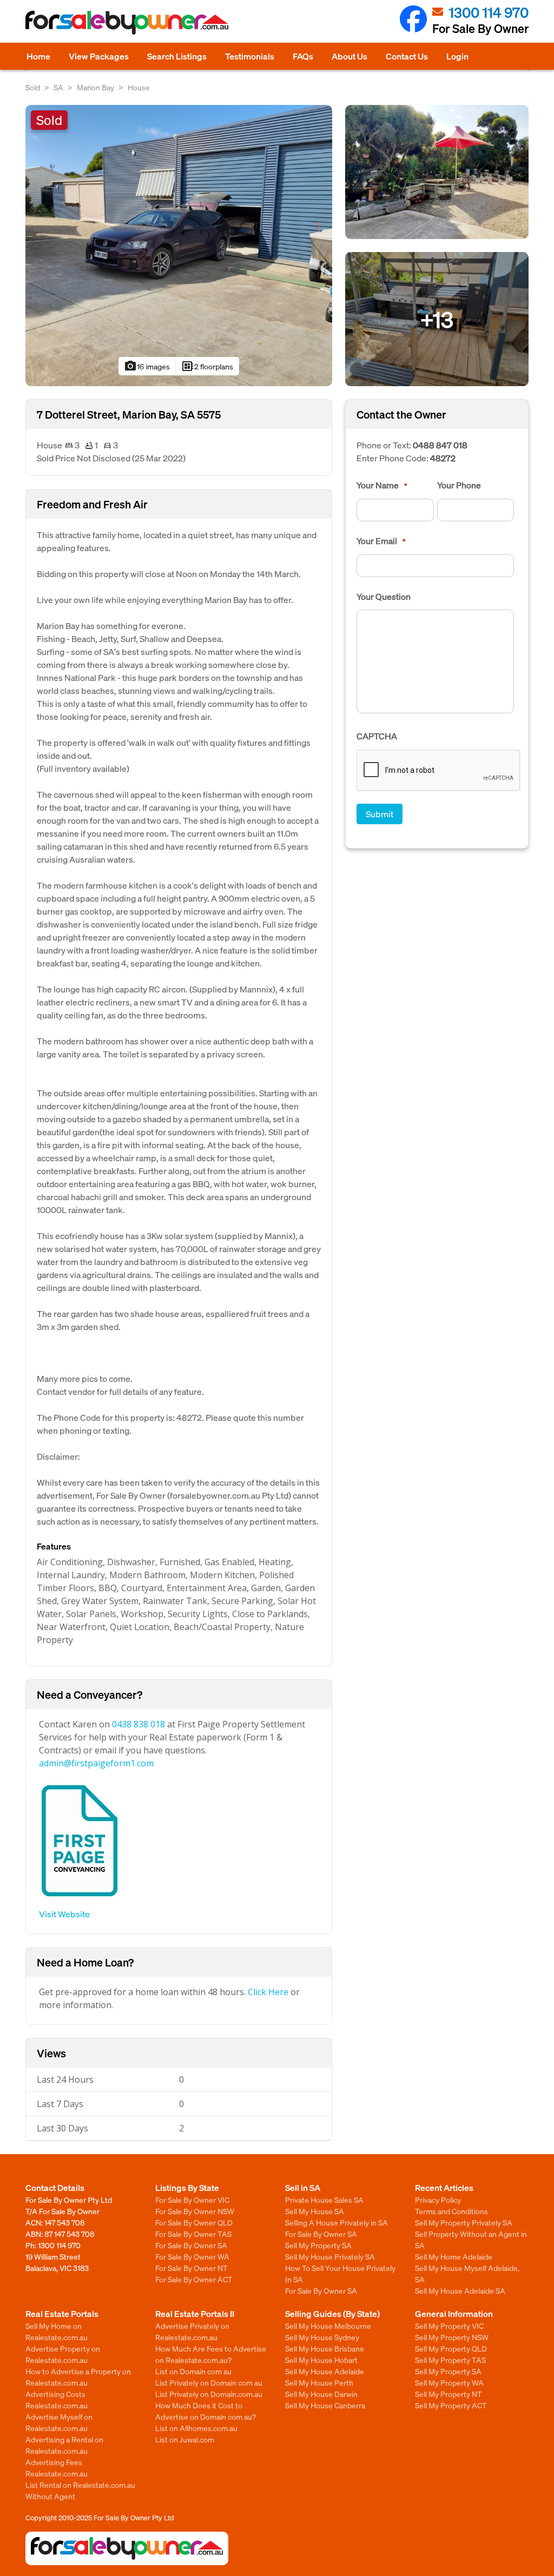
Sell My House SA (315, 2211)
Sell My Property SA (318, 2245)
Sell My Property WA (449, 2382)
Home (38, 56)
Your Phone (459, 485)
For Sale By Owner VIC (192, 2200)
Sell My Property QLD (451, 2348)
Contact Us (407, 56)
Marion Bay (95, 87)
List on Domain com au (193, 2371)
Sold (33, 87)
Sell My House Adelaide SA (460, 2290)
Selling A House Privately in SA (337, 2222)
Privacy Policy (438, 2200)
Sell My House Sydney (322, 2337)
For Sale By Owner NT (192, 2268)
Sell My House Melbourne (328, 2326)
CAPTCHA (377, 736)
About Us (349, 56)
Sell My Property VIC (449, 2326)
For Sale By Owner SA (191, 2245)
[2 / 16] (437, 171)
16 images (147, 366)
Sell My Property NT (449, 2394)
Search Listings (177, 56)
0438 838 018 (138, 1724)
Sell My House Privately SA (330, 2256)
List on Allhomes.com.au (196, 2428)
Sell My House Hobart (321, 2360)
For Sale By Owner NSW (195, 2211)
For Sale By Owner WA (192, 2256)
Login (457, 56)
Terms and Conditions (451, 2211)
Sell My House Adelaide (325, 2371)
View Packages (99, 56)
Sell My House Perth (319, 2382)
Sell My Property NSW (452, 2337)
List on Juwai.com (185, 2439)
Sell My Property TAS (450, 2360)
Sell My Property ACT (451, 2405)
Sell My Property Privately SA (464, 2222)
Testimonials (250, 56)
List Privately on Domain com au (209, 2382)
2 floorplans (207, 366)
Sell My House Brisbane (325, 2348)
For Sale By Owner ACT (194, 2279)
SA (58, 87)
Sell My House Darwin (321, 2394)
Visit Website (64, 1914)
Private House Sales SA (324, 2200)
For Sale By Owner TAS (193, 2234)
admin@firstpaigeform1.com (96, 1763)
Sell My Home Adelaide (454, 2256)
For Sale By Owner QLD (194, 2222)
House (139, 87)
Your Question (384, 597)
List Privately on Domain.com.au (209, 2394)
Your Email (381, 541)
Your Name (382, 485)
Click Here (268, 1992)
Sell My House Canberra (325, 2405)
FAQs (303, 56)
